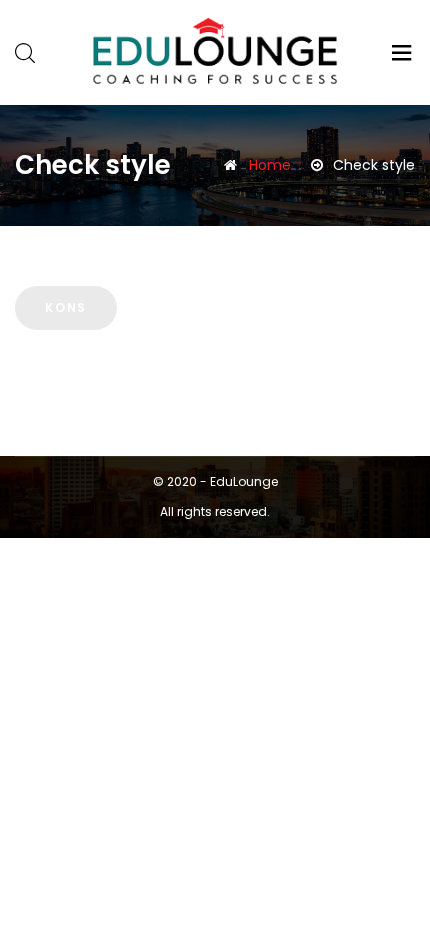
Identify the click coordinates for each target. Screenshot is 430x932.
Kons (66, 307)
